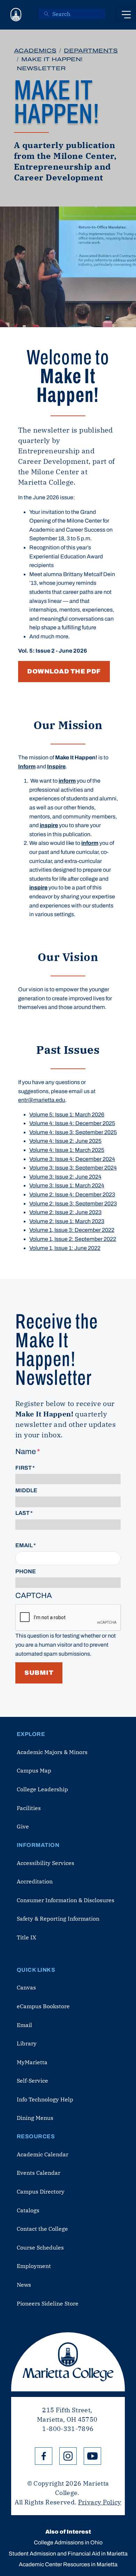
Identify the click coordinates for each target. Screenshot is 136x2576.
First (24, 1468)
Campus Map (34, 1770)
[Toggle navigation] (126, 15)
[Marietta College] (16, 15)
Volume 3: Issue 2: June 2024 (65, 1177)
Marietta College (68, 2362)
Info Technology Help (45, 2099)
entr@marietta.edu (42, 1100)
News (24, 2285)
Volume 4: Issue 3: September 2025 (73, 1132)
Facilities (29, 1808)
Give (23, 1826)
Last (22, 1513)
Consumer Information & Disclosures (66, 1900)
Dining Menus (35, 2118)
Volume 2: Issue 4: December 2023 (72, 1194)
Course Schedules (40, 2247)
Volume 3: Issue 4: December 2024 (72, 1159)
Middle (26, 1490)
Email (24, 1545)
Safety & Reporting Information (58, 1919)
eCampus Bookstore (43, 2006)
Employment (34, 2266)
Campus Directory (41, 2191)
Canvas (26, 1987)
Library (27, 2043)
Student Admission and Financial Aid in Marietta (68, 2554)
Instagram (68, 2456)
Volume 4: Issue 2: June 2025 (65, 1141)
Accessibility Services (46, 1863)
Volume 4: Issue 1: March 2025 (67, 1150)
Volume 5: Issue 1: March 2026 (67, 1115)
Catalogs (28, 2210)
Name (26, 1452)
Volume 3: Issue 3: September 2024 (73, 1168)
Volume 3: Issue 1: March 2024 (67, 1185)
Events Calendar (39, 2173)
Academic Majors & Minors (52, 1752)
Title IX (27, 1937)
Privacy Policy (100, 2502)
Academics (35, 51)
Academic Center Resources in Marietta (68, 2564)
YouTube (92, 2456)
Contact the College (42, 2229)
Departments (91, 51)
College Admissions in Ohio (68, 2542)
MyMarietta (32, 2062)
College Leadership (42, 1789)
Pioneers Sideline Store (48, 2303)
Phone (26, 1571)
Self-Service (32, 2081)
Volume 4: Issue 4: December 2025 (72, 1123)
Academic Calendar (43, 2154)
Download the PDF (64, 671)
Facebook (44, 2456)
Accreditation (35, 1881)
